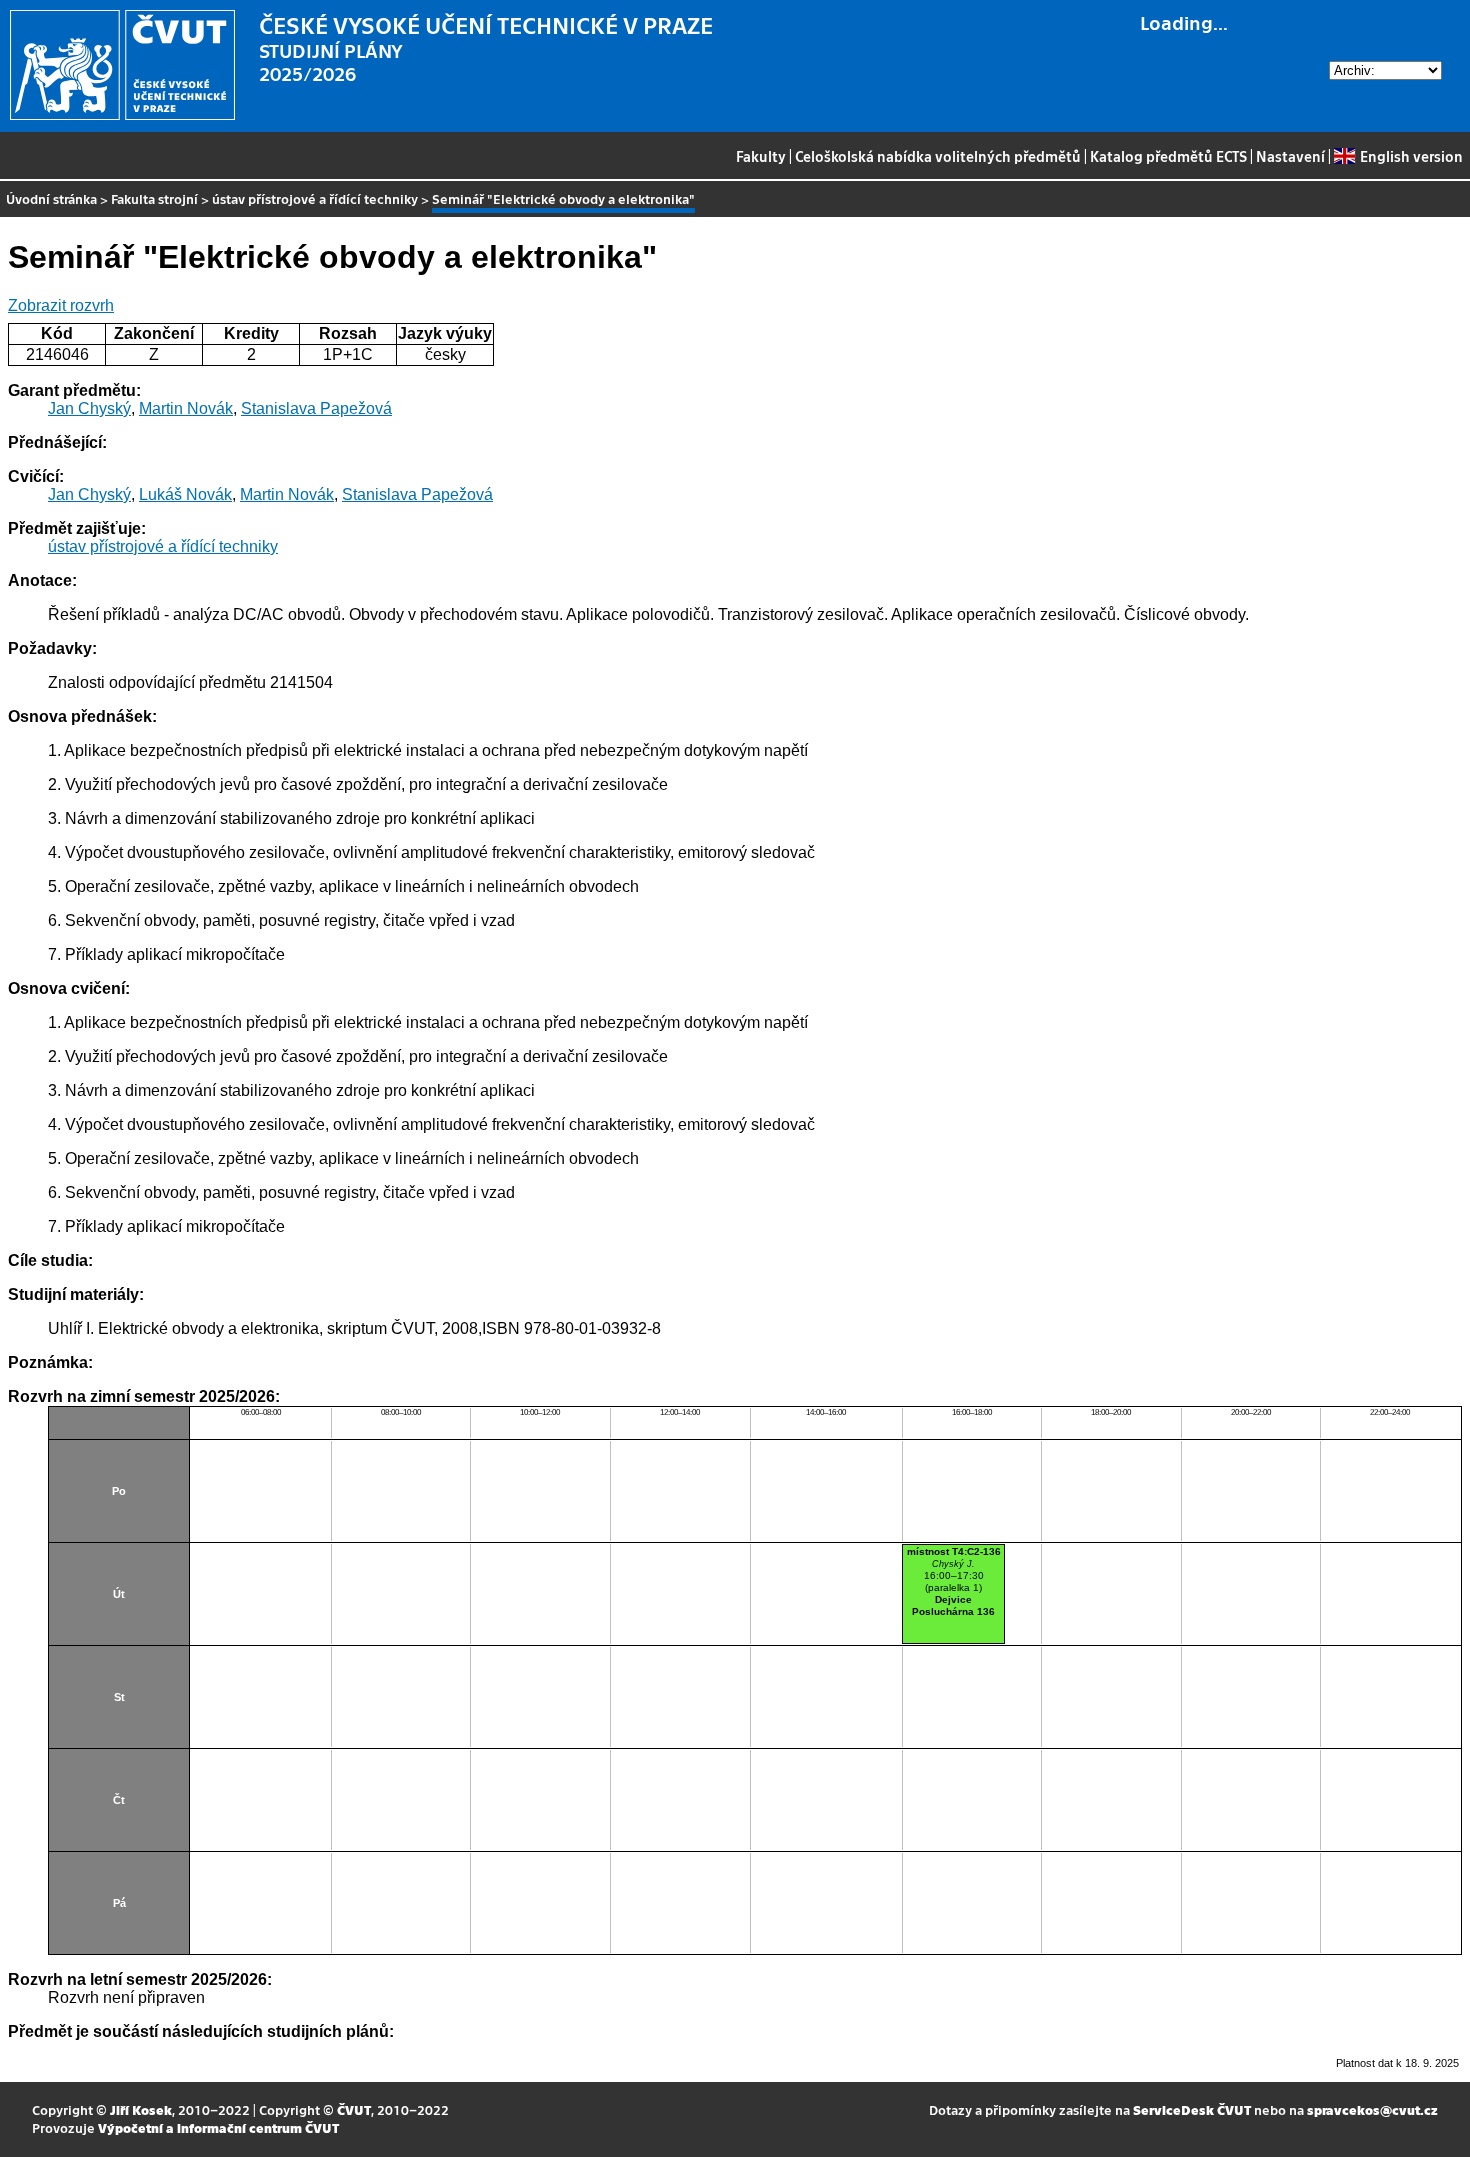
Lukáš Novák (185, 494)
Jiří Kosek (141, 2109)
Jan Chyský (89, 408)
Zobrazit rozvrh (61, 305)
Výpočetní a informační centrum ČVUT (218, 2127)
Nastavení (1290, 156)
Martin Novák (186, 408)
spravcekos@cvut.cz (1372, 2109)
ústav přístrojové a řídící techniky (315, 198)
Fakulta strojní (154, 198)
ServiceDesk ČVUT (1192, 2109)
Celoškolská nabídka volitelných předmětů (938, 156)
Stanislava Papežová (316, 408)
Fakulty (761, 156)
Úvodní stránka (51, 198)
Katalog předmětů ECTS (1168, 156)
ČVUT (354, 2109)
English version (1411, 156)
